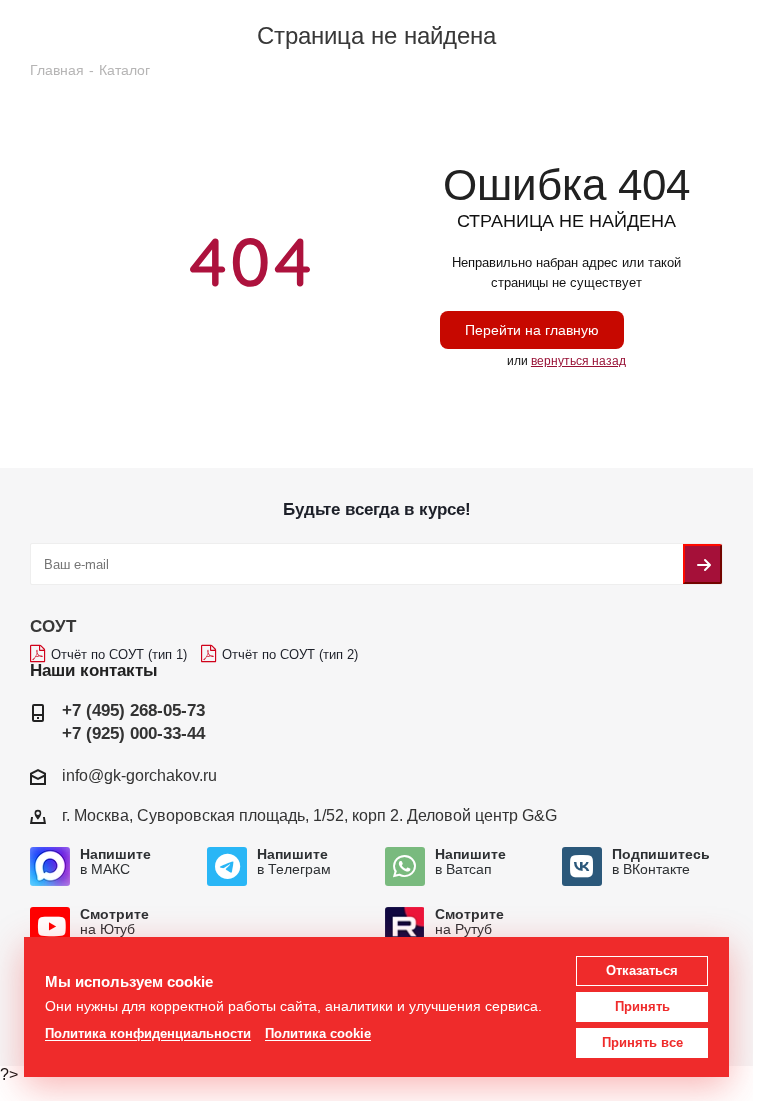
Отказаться (642, 970)
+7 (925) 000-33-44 (133, 733)
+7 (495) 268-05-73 (133, 710)
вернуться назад (578, 361)
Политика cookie (318, 1033)
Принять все (642, 1042)
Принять (642, 1006)
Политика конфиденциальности (148, 1033)
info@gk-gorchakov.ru (139, 775)
